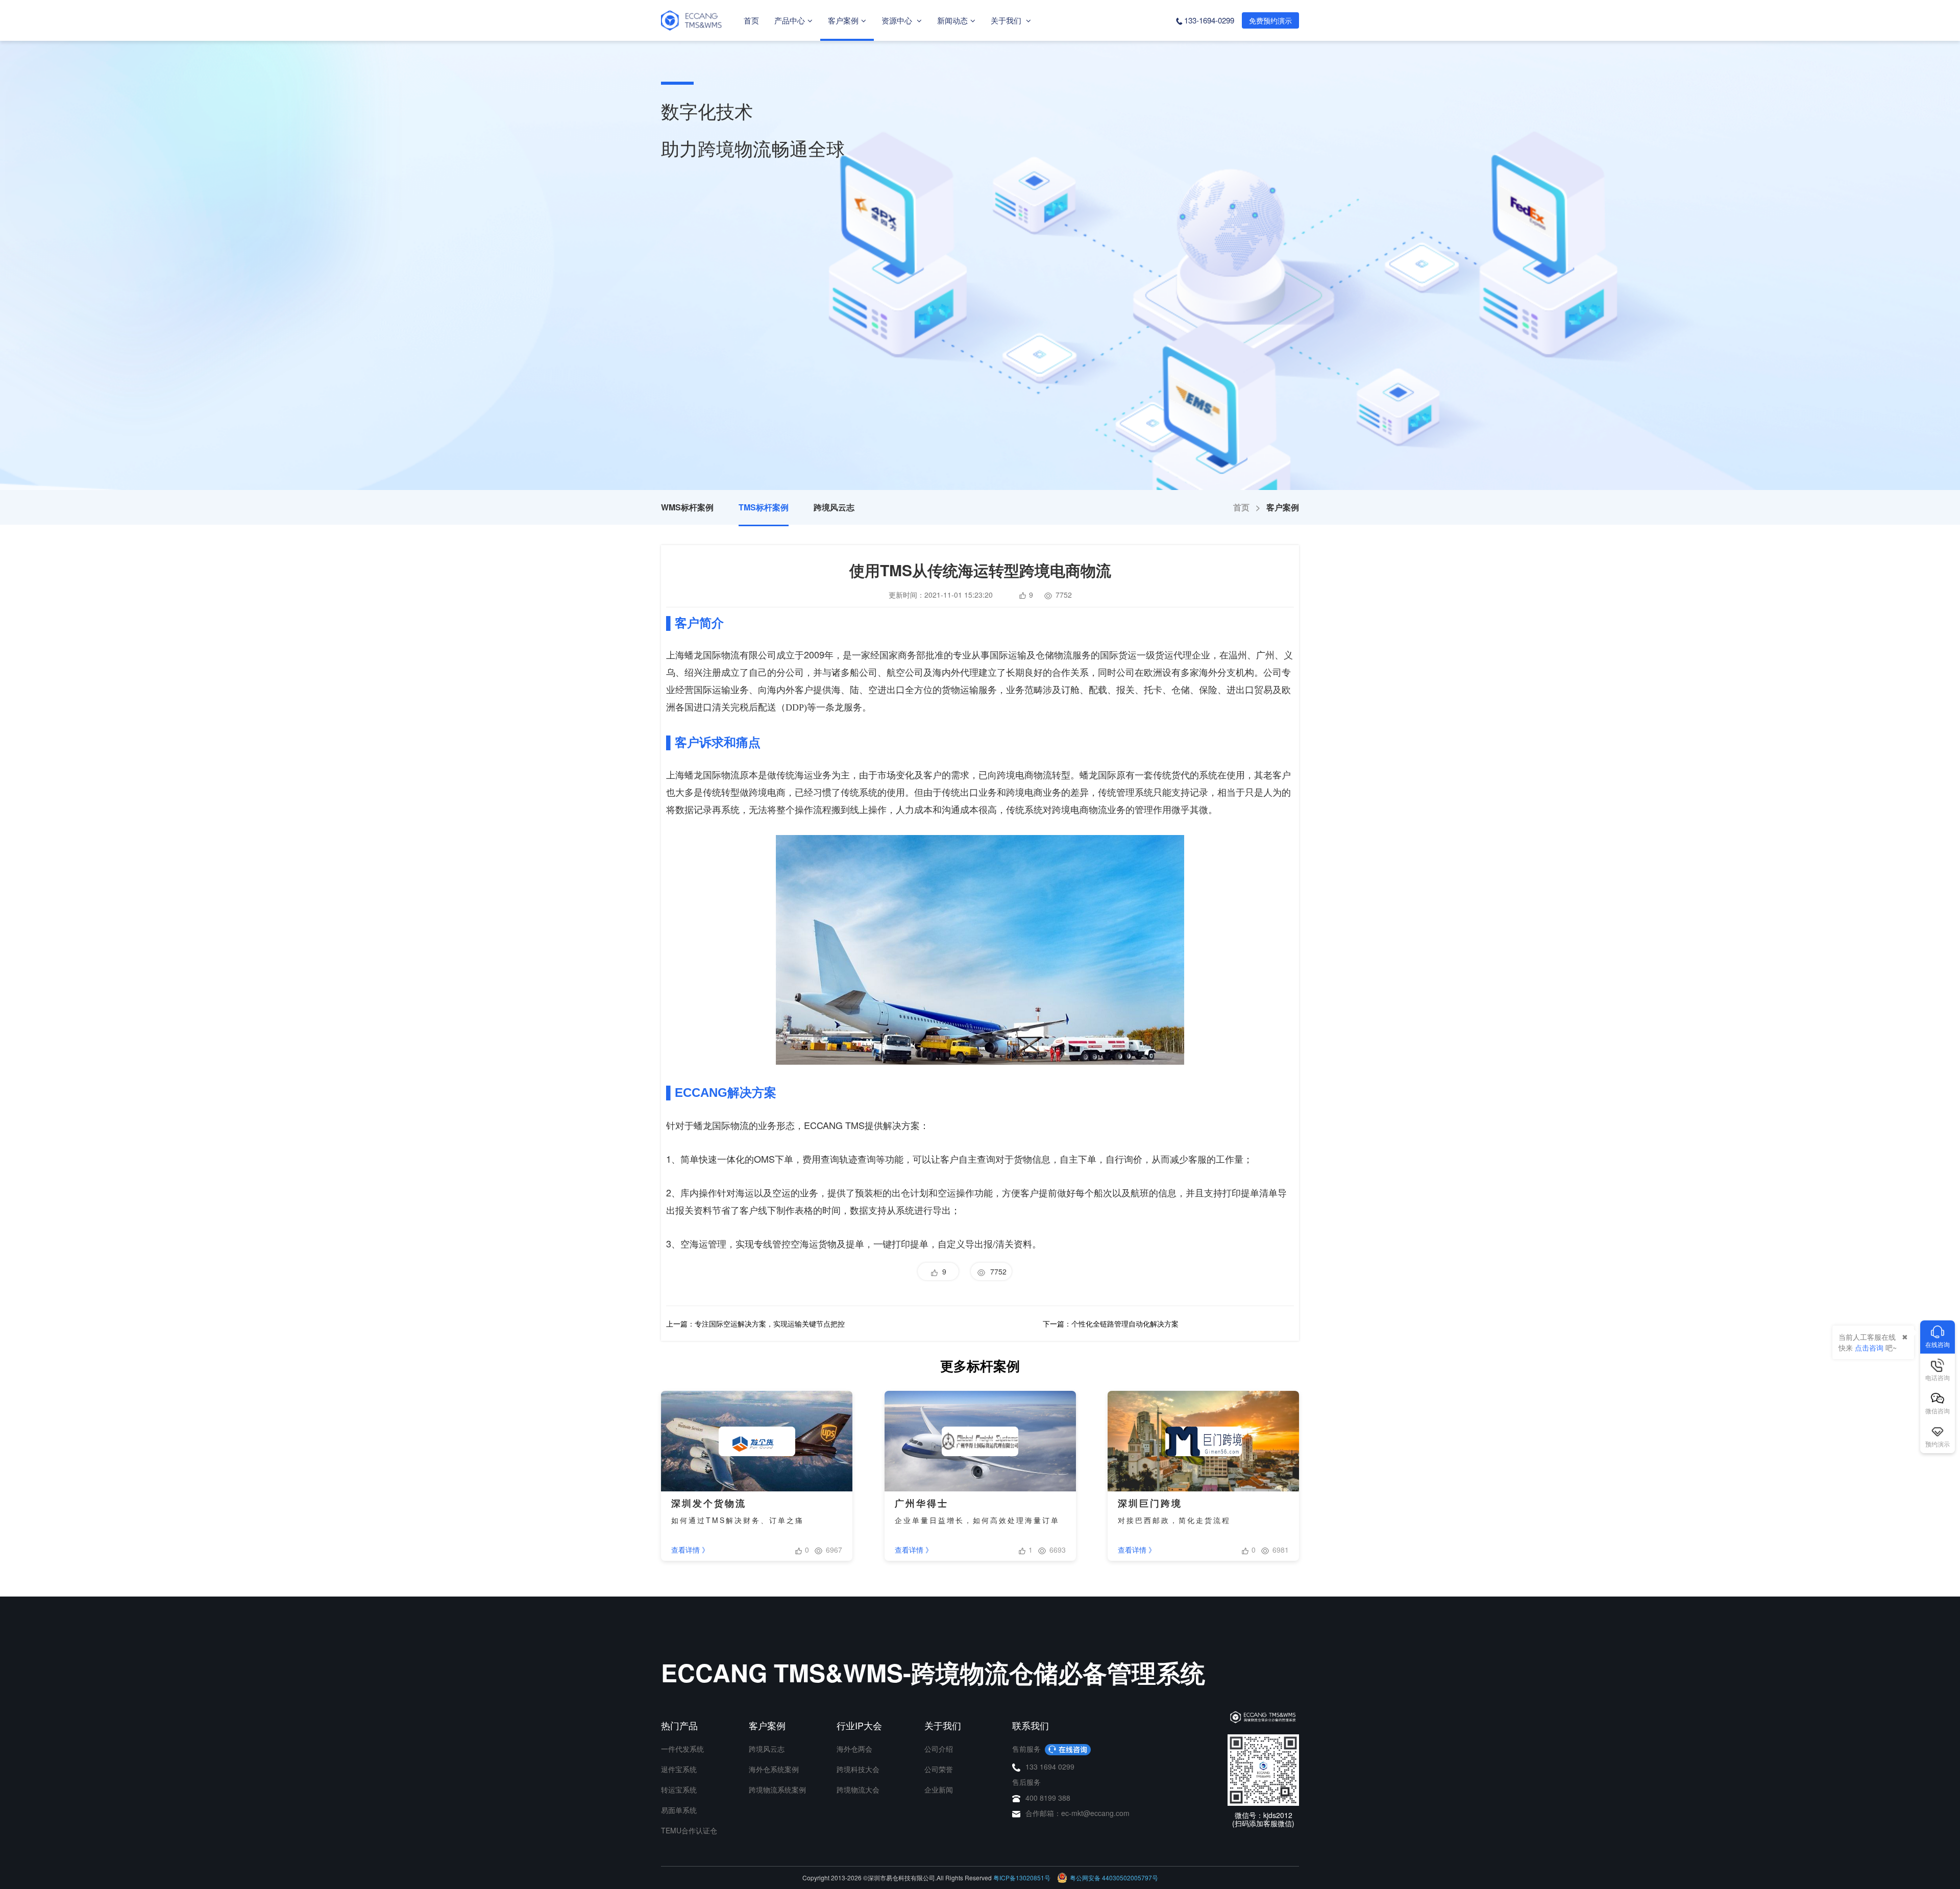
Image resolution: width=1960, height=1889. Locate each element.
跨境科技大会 (858, 1769)
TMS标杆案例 (764, 507)
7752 (996, 1271)
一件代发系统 (682, 1749)
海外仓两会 (854, 1749)
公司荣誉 (939, 1769)
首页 (751, 20)
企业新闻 (939, 1789)
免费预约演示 (1270, 20)
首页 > (1250, 507)
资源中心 (898, 20)
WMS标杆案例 (687, 507)
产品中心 (790, 20)
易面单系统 (679, 1810)
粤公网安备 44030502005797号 (1114, 1878)
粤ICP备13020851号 (1022, 1878)
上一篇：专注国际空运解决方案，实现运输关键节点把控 (755, 1323)
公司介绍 (939, 1749)
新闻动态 (952, 20)
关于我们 (1007, 20)
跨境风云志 (834, 507)
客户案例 (843, 20)
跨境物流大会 (858, 1789)
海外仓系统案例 (774, 1769)
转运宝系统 (679, 1789)
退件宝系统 (679, 1769)
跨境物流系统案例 (777, 1789)
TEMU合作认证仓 (689, 1830)
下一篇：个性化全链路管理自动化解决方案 (1111, 1323)
